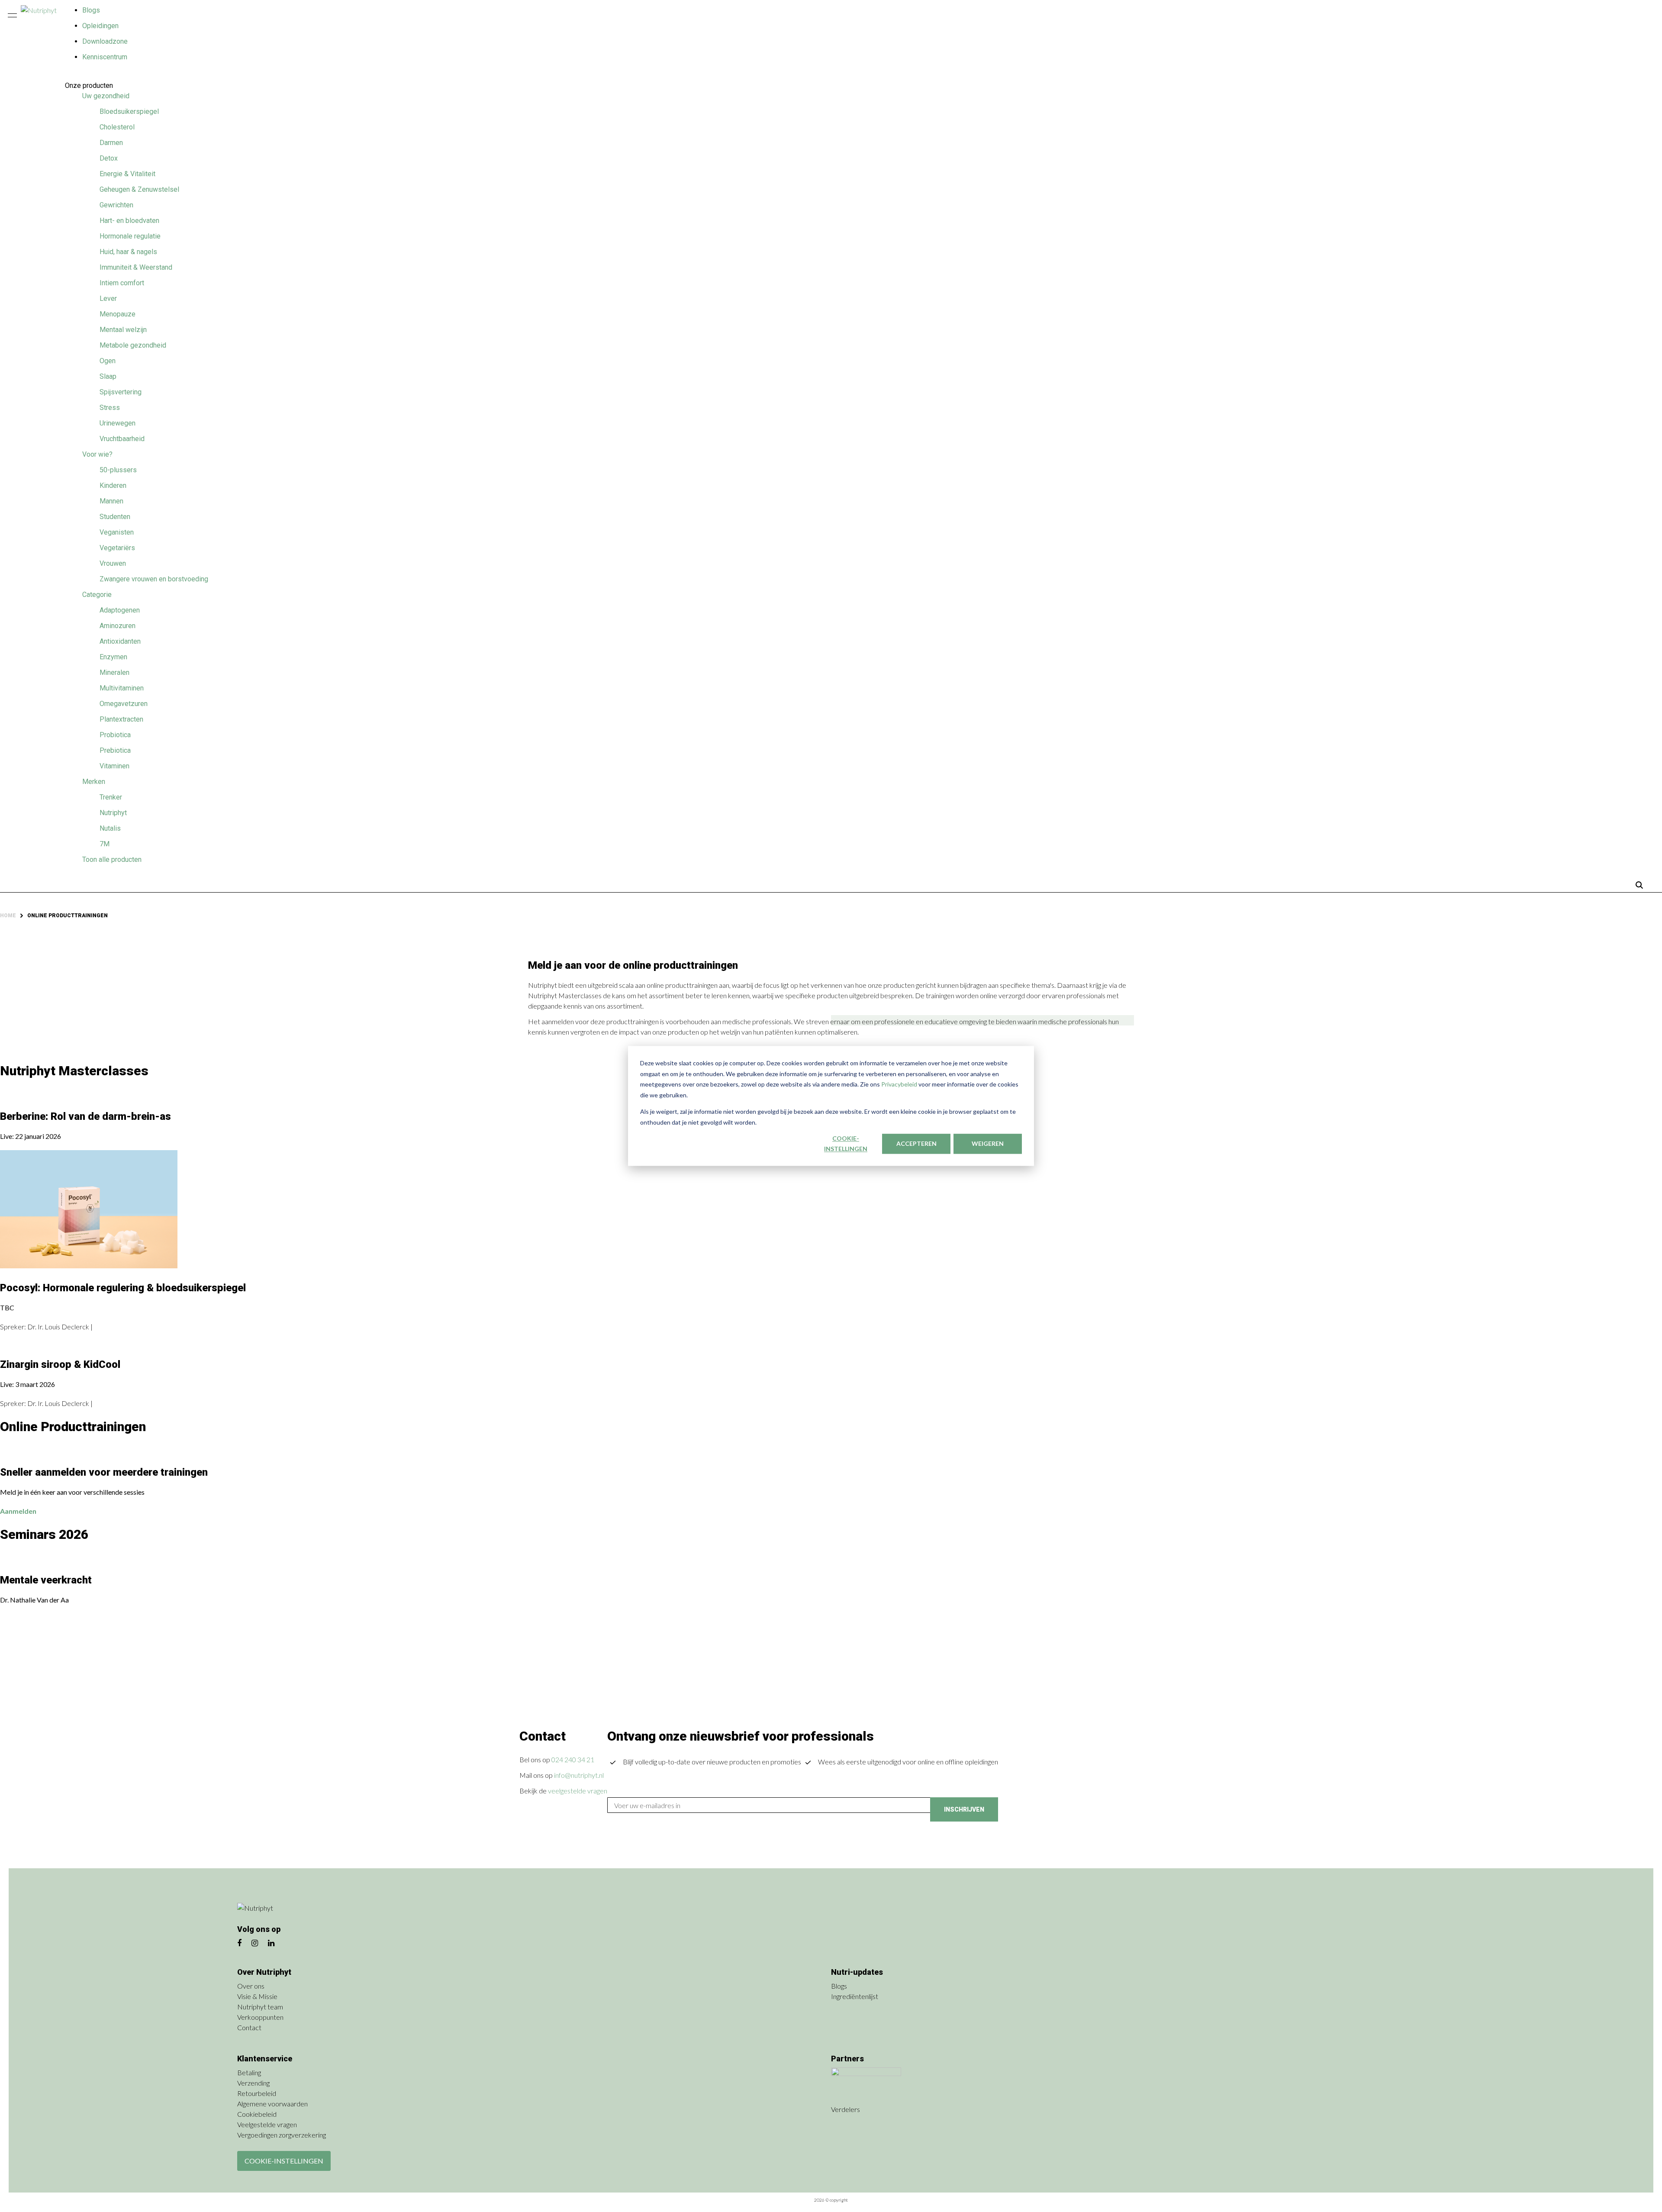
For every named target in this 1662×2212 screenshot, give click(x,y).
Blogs (91, 10)
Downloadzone (105, 41)
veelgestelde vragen (578, 1791)
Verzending (253, 2083)
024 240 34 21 (573, 1759)
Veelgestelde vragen (267, 2124)
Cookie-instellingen (846, 1144)
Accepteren (916, 1143)
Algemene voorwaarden (272, 2104)
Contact (249, 2027)
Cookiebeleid (257, 2114)
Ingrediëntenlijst (855, 1996)
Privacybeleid (900, 1084)
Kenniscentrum (105, 57)
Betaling (249, 2072)
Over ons (251, 1986)
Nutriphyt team (260, 2007)
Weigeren (988, 1143)
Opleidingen (100, 26)
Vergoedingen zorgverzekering (282, 2135)
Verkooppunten (260, 2017)
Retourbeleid (257, 2093)
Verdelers (846, 2109)
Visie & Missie (257, 1996)
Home (8, 916)
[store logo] (43, 12)
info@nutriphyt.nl (579, 1775)
